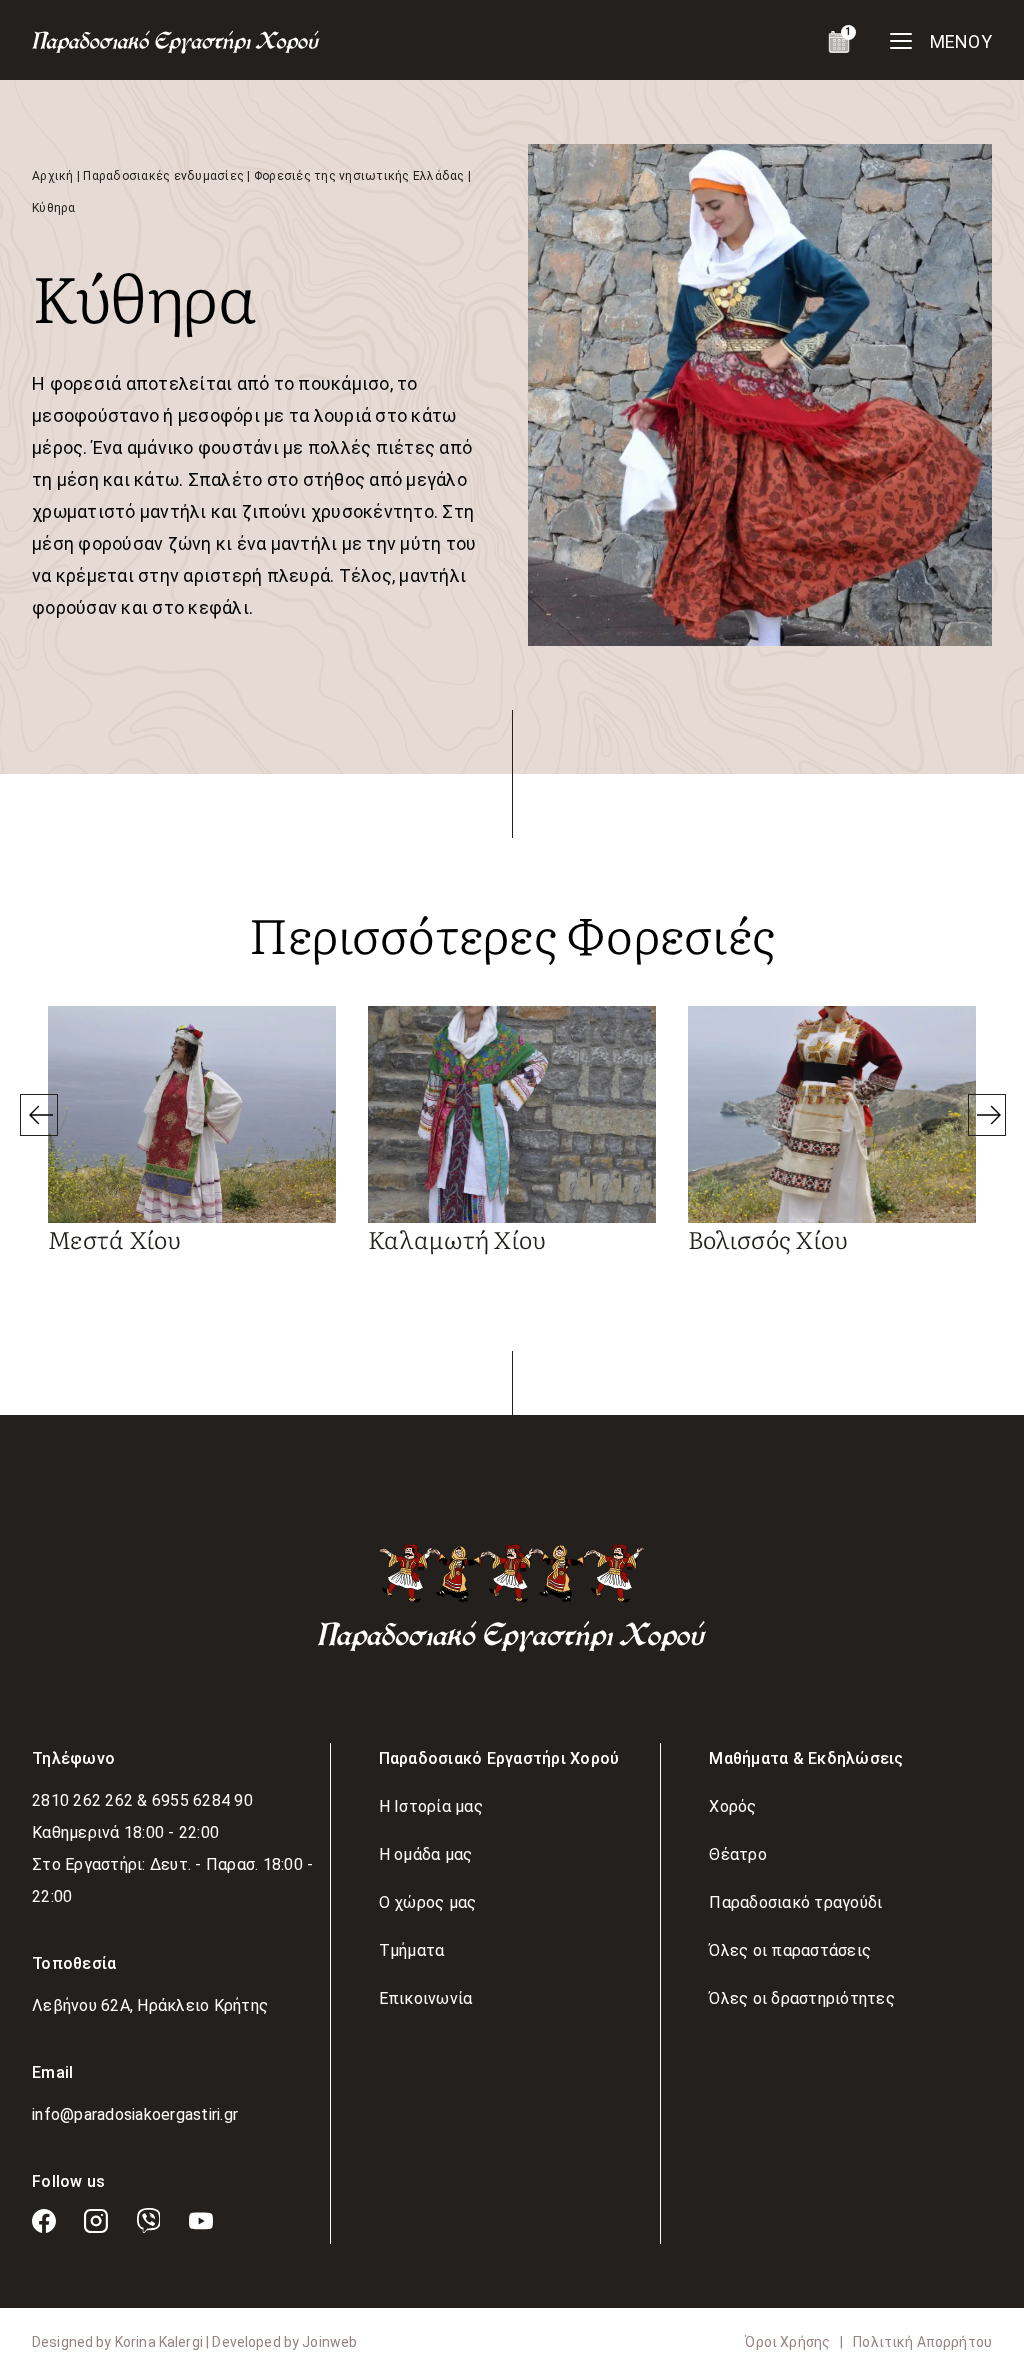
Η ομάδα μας (426, 1854)
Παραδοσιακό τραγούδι (795, 1902)
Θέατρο (738, 1854)
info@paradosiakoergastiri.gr (135, 2114)
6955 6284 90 (202, 1800)
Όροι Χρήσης (787, 2342)
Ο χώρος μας (428, 1902)
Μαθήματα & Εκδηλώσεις (806, 1758)
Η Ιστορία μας (431, 1806)
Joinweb (329, 2342)
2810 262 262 (84, 1800)
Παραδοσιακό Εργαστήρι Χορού (499, 1758)
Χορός (732, 1806)
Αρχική (53, 176)
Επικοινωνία (426, 1998)
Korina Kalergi (160, 2342)
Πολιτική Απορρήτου (922, 2342)
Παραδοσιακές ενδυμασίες (163, 176)
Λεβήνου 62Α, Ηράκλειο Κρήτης (150, 2005)
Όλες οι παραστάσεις (790, 1950)
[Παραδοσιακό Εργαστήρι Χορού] (512, 1596)
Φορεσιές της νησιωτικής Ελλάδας (359, 176)
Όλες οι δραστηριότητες (802, 1998)
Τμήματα (412, 1950)
